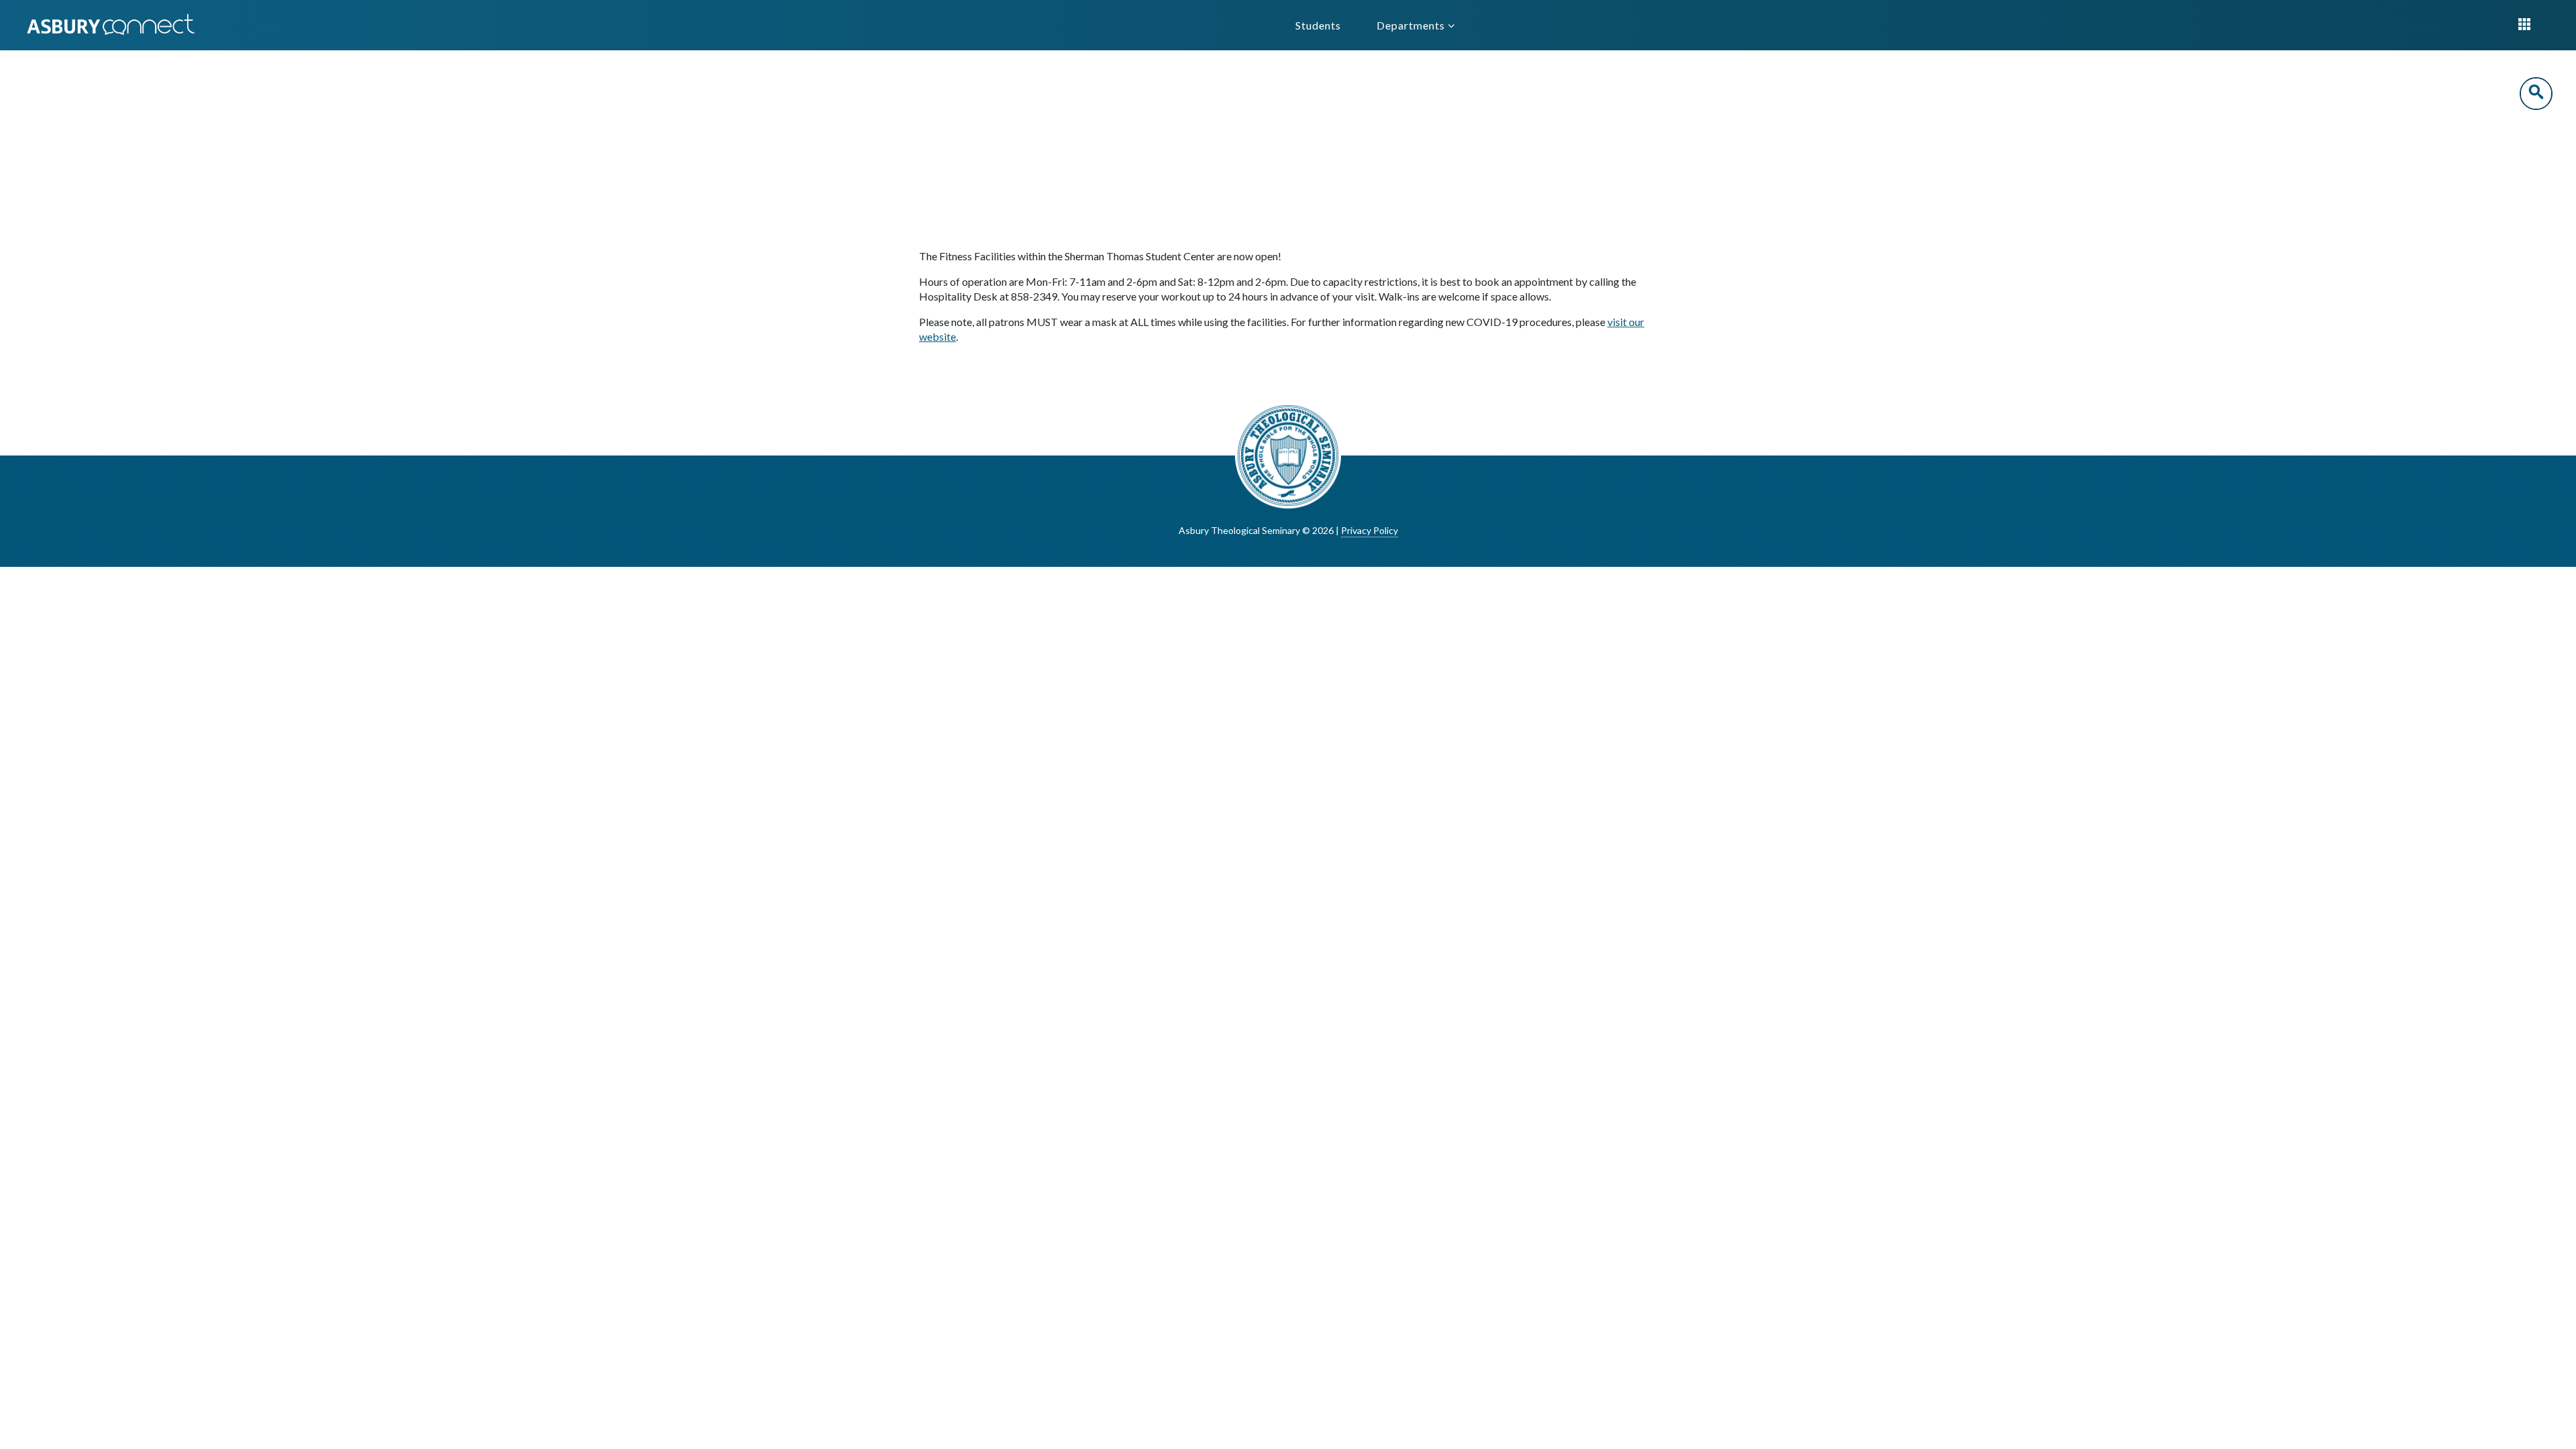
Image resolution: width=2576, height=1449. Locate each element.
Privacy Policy (1370, 530)
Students (1318, 25)
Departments (1412, 25)
